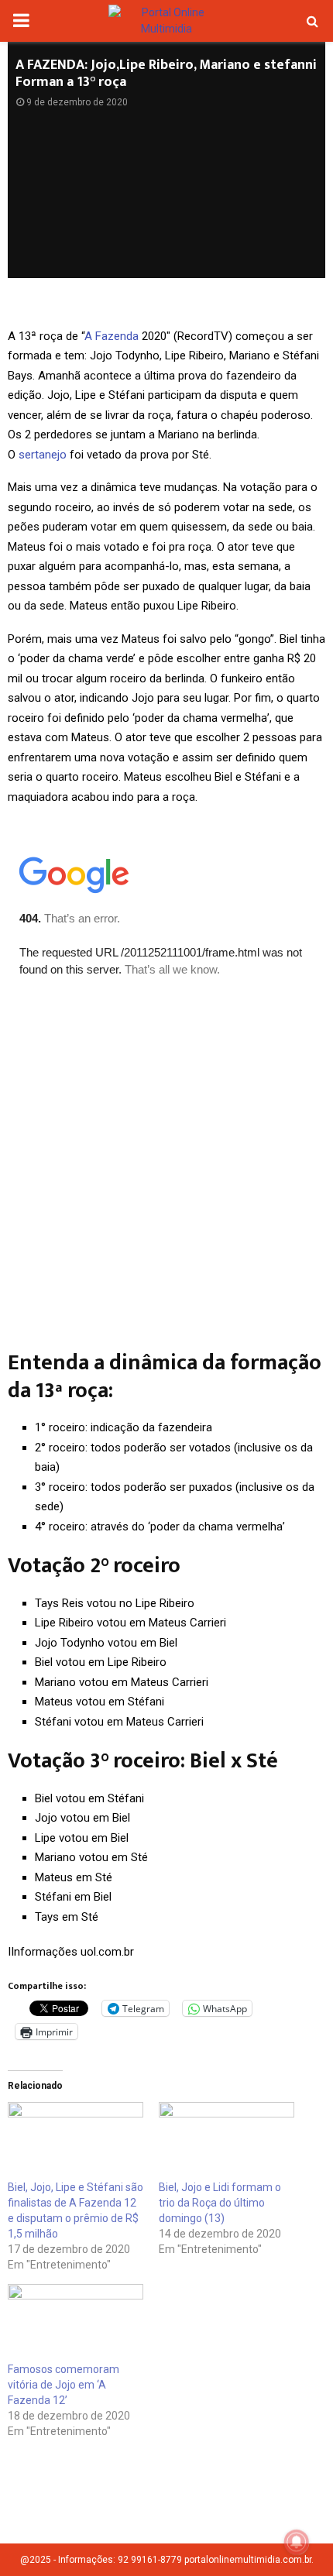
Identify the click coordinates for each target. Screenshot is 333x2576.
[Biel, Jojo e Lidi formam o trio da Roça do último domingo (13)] (227, 2141)
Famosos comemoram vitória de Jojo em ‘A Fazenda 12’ (64, 2385)
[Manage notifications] (297, 2542)
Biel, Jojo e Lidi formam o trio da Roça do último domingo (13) (220, 2203)
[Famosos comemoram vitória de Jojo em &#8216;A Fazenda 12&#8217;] (76, 2323)
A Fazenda (112, 336)
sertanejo (43, 455)
